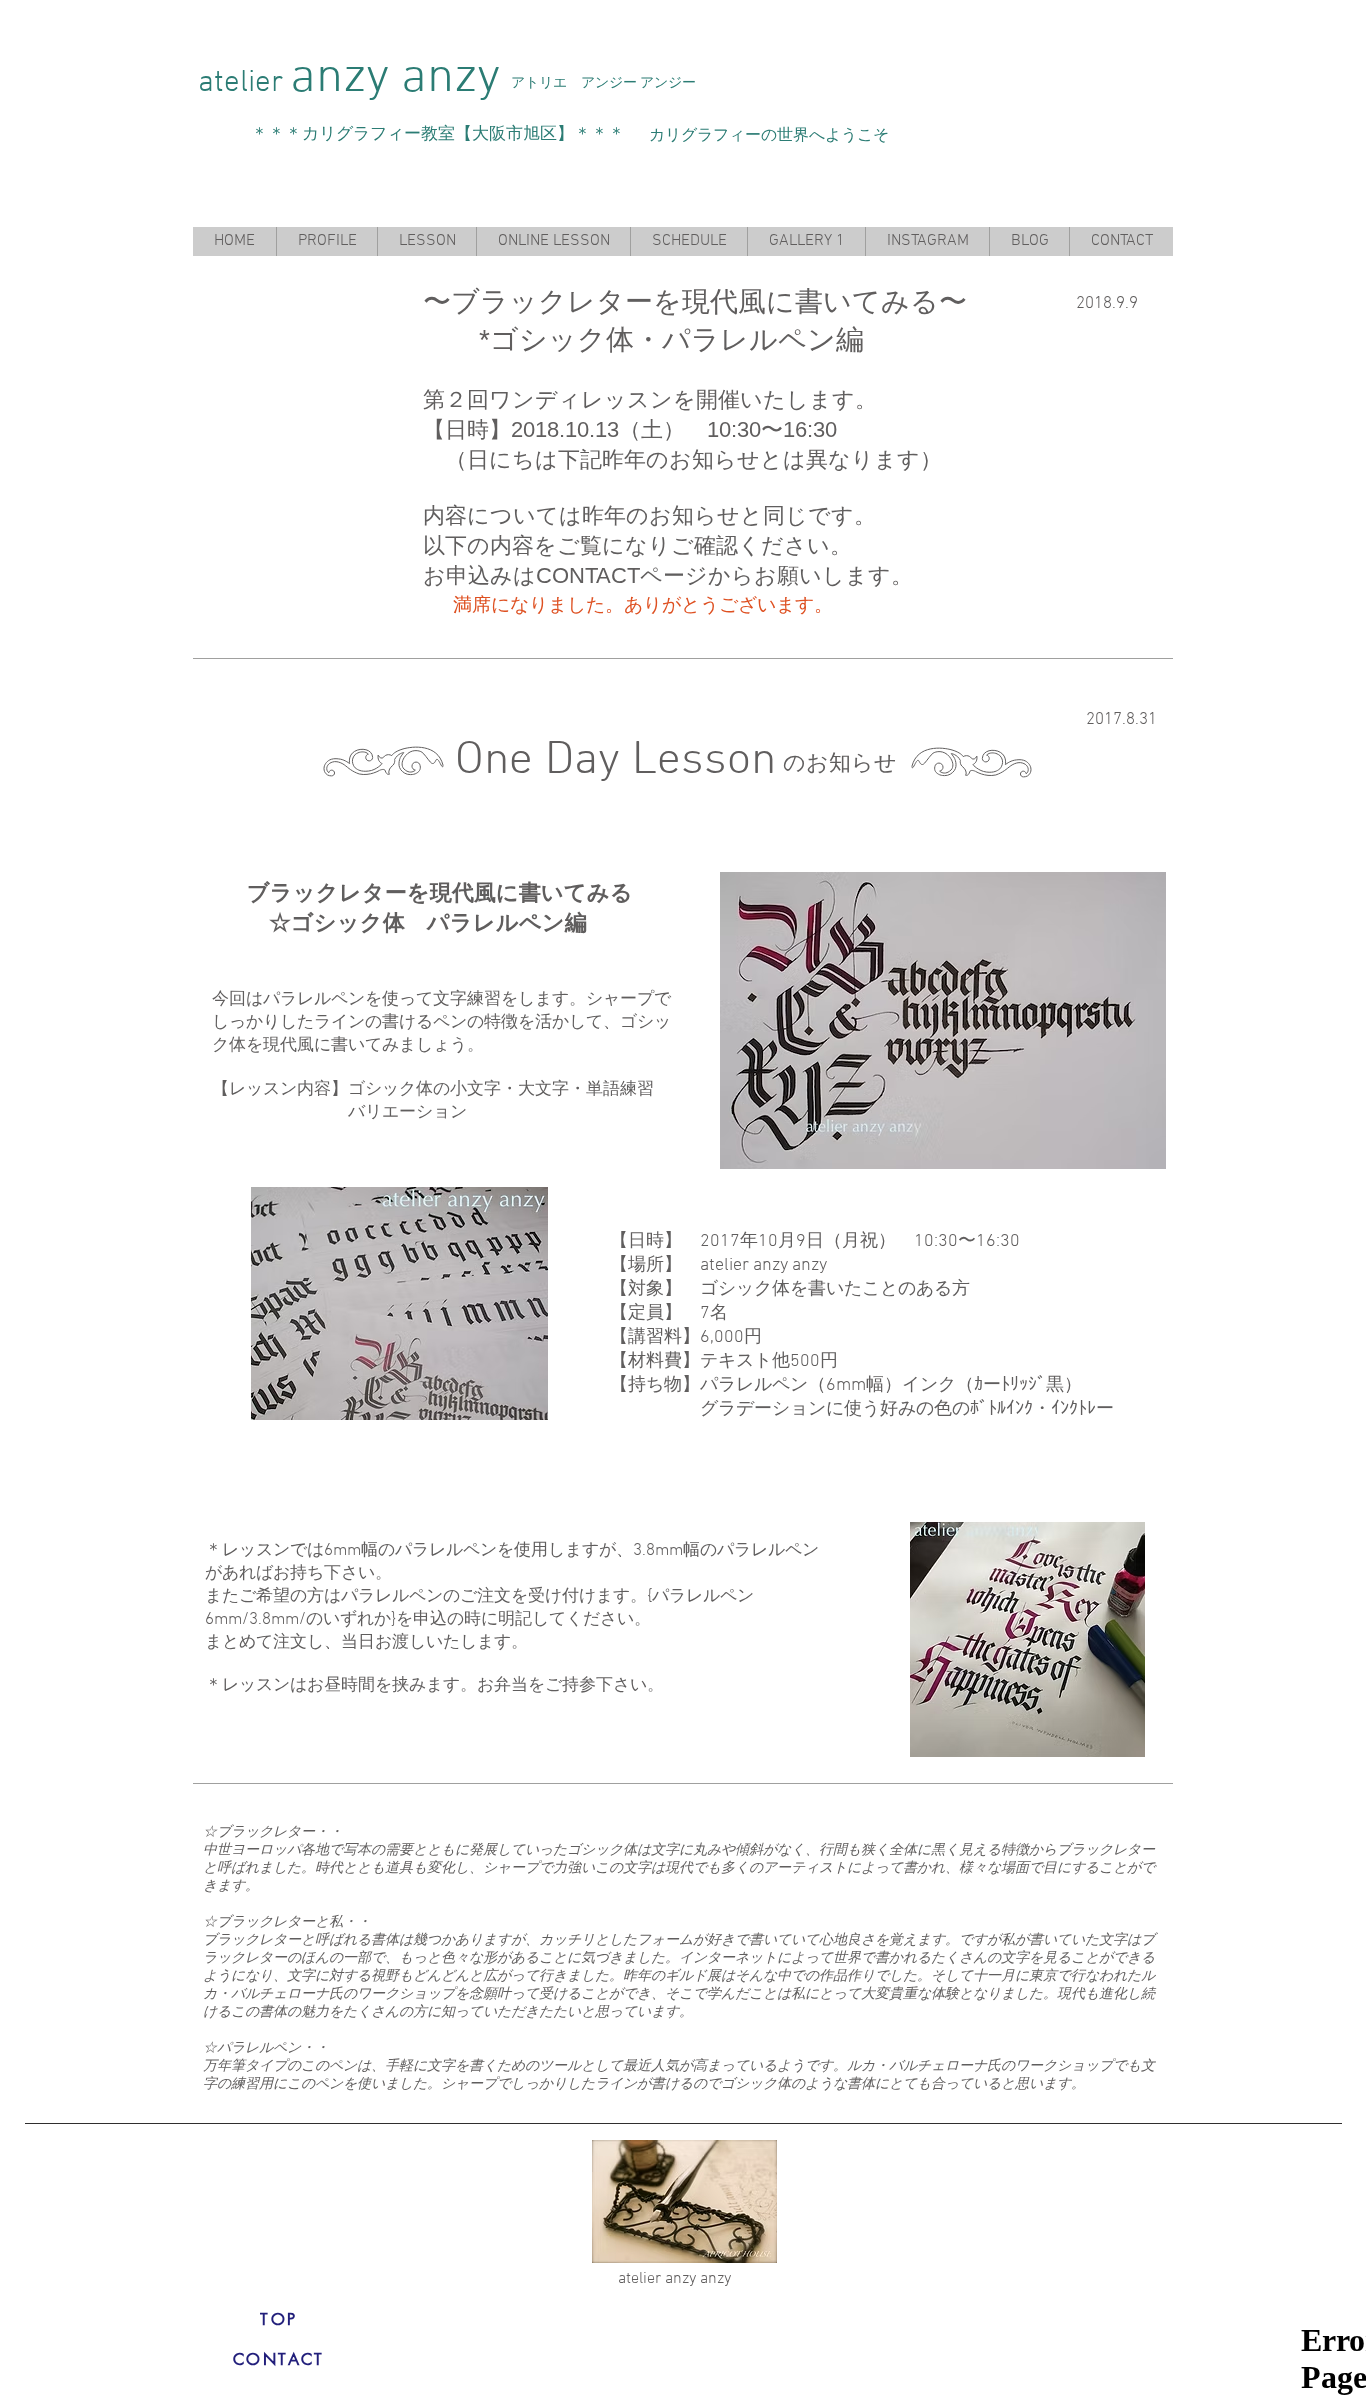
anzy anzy (395, 78)
